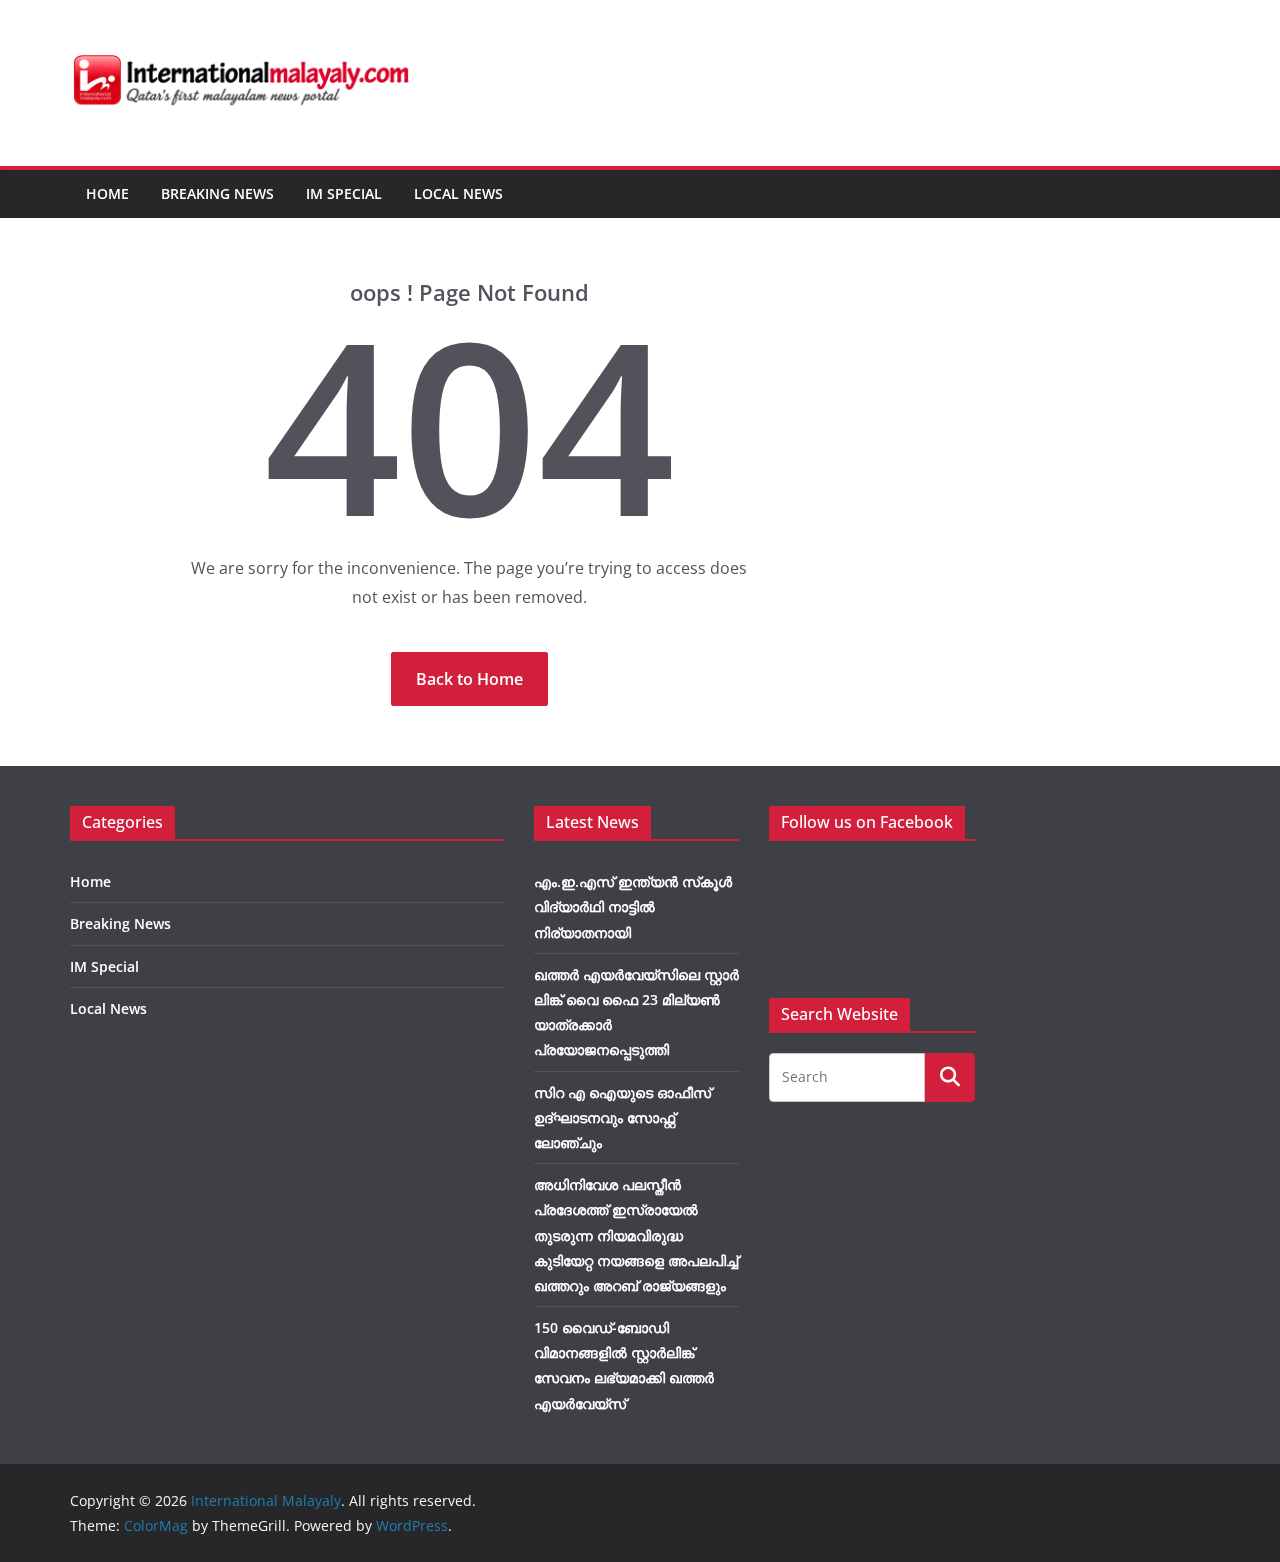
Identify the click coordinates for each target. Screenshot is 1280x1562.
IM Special (344, 193)
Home (107, 193)
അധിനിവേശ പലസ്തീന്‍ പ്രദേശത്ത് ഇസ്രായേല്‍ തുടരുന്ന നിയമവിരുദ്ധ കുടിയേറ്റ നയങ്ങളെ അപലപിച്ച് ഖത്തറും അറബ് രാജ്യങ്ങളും (636, 1235)
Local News (458, 193)
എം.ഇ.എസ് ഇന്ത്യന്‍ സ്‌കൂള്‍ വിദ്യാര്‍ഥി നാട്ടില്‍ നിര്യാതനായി (633, 906)
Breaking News (217, 193)
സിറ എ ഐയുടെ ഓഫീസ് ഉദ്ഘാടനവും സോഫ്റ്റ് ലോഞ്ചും (622, 1117)
